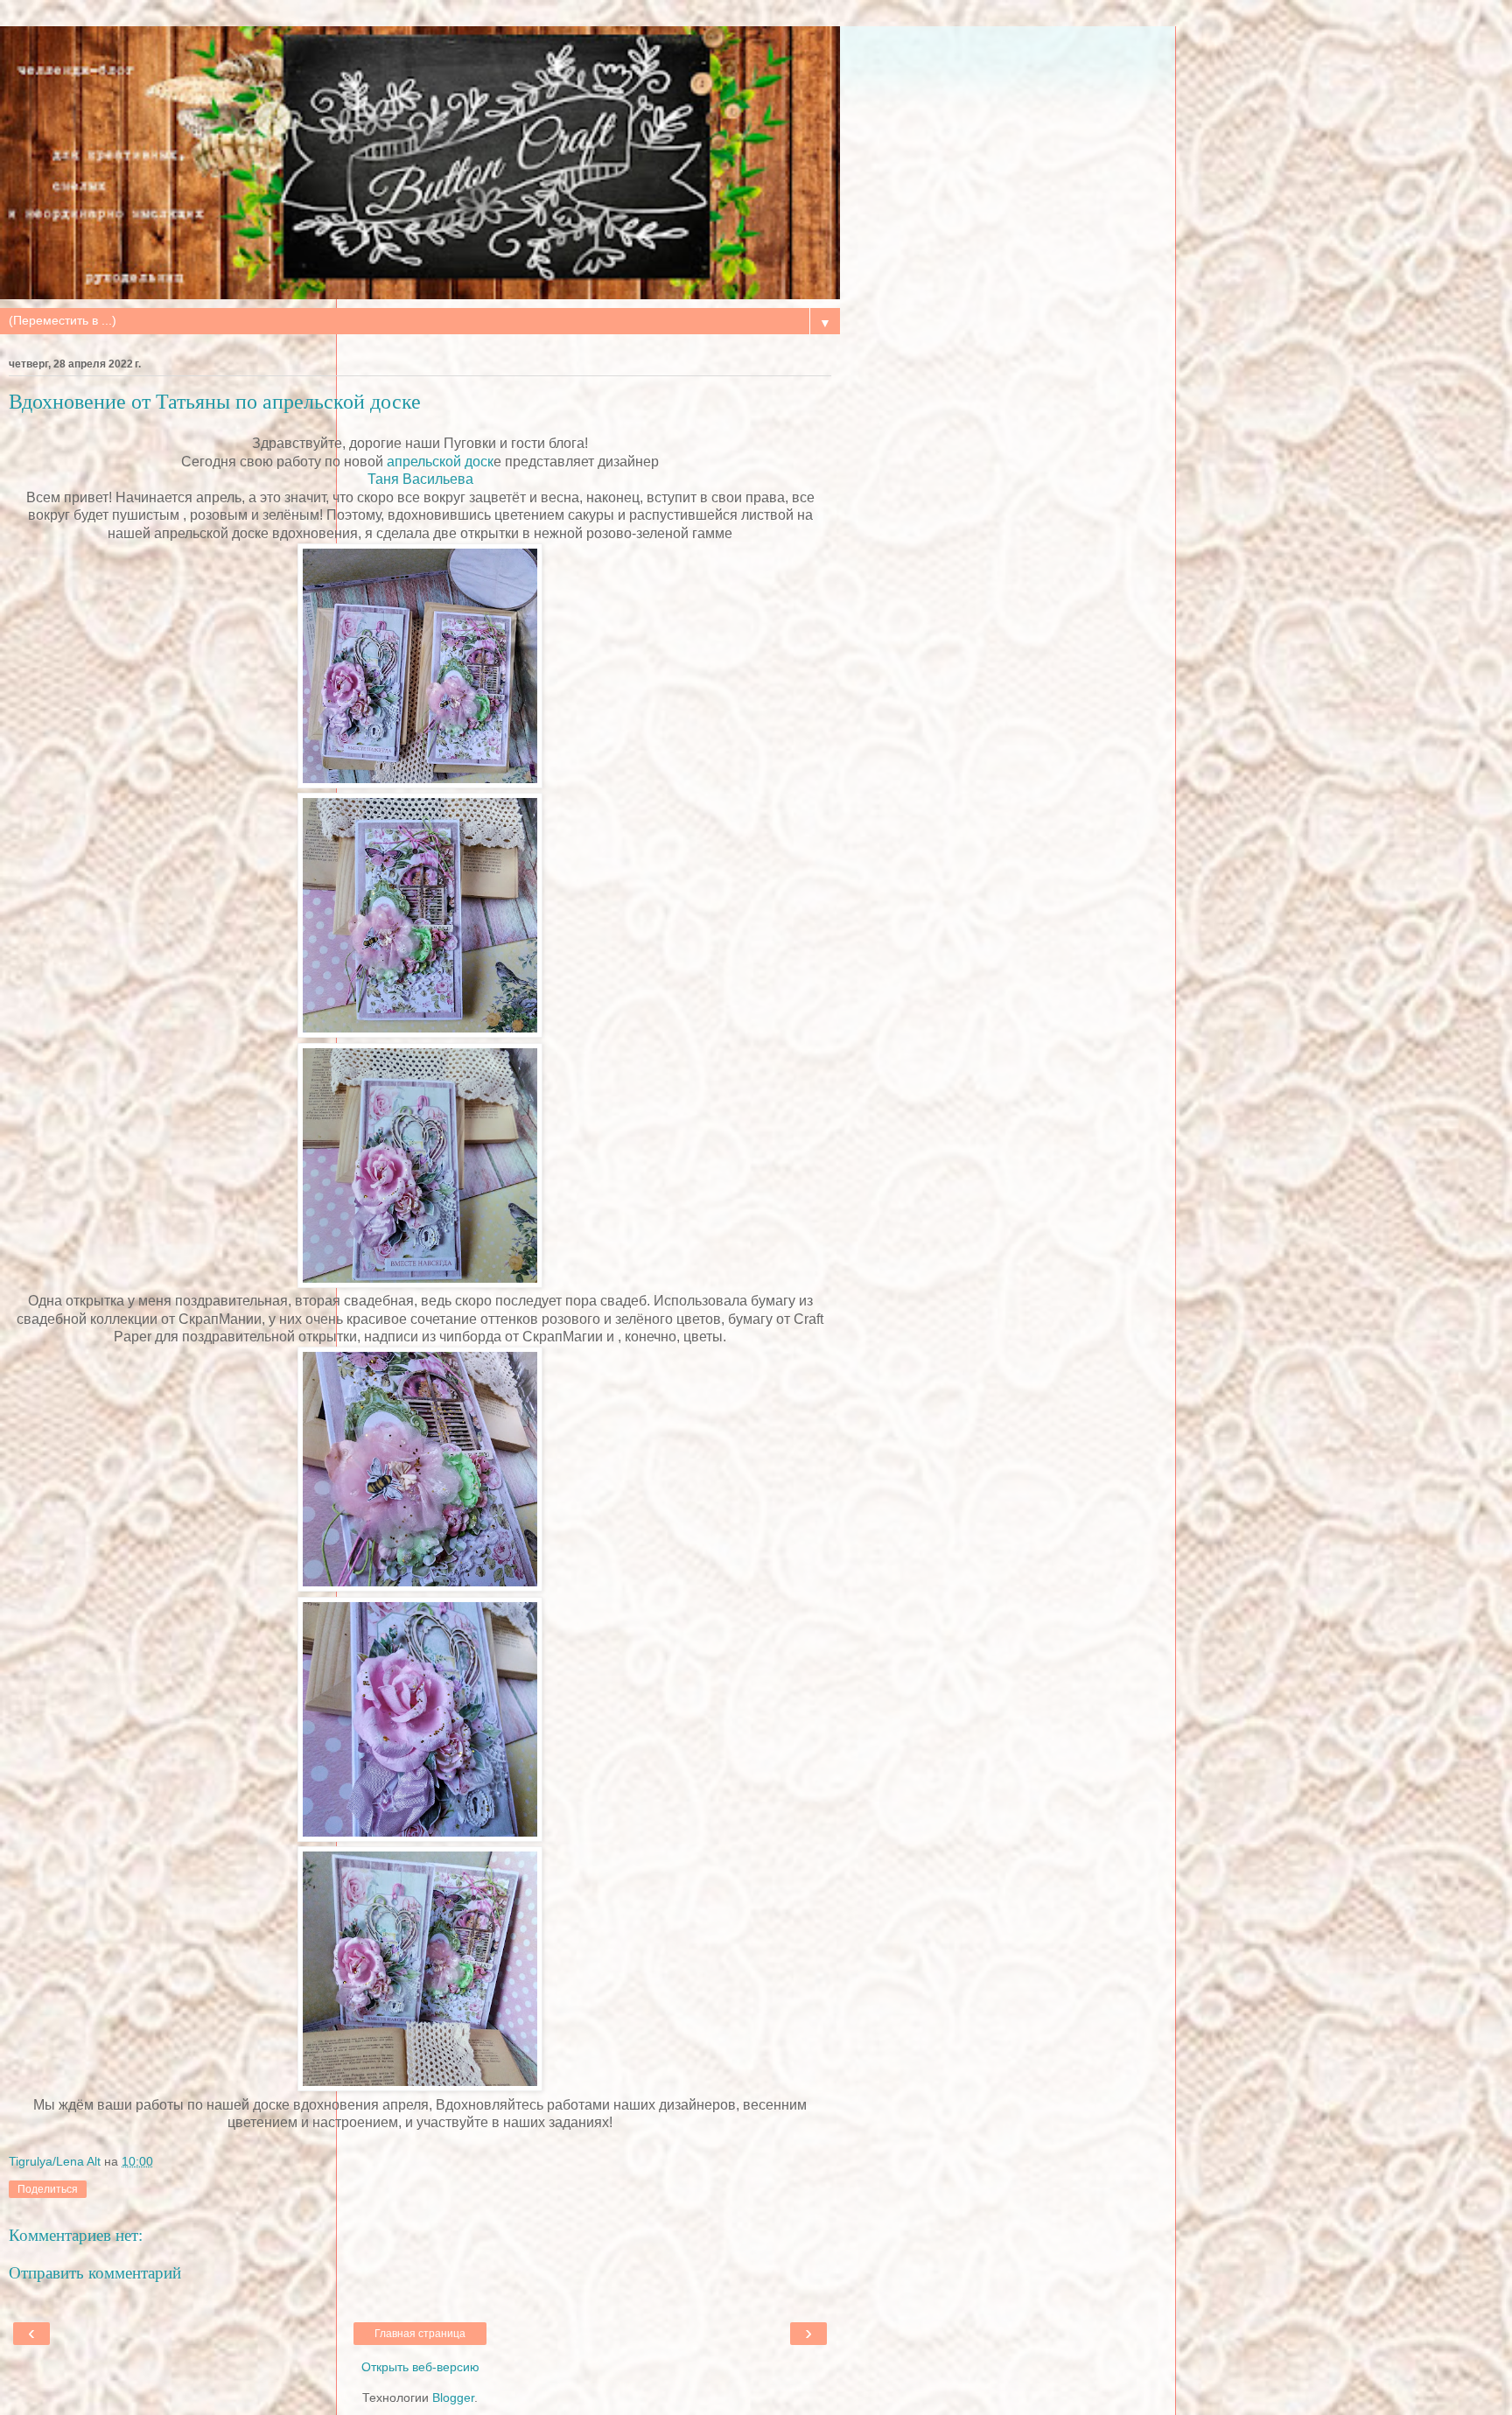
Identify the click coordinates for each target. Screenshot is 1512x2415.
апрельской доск (440, 462)
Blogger (453, 2397)
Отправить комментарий (95, 2273)
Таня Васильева (420, 479)
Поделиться (48, 2189)
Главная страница (420, 2334)
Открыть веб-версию (420, 2367)
